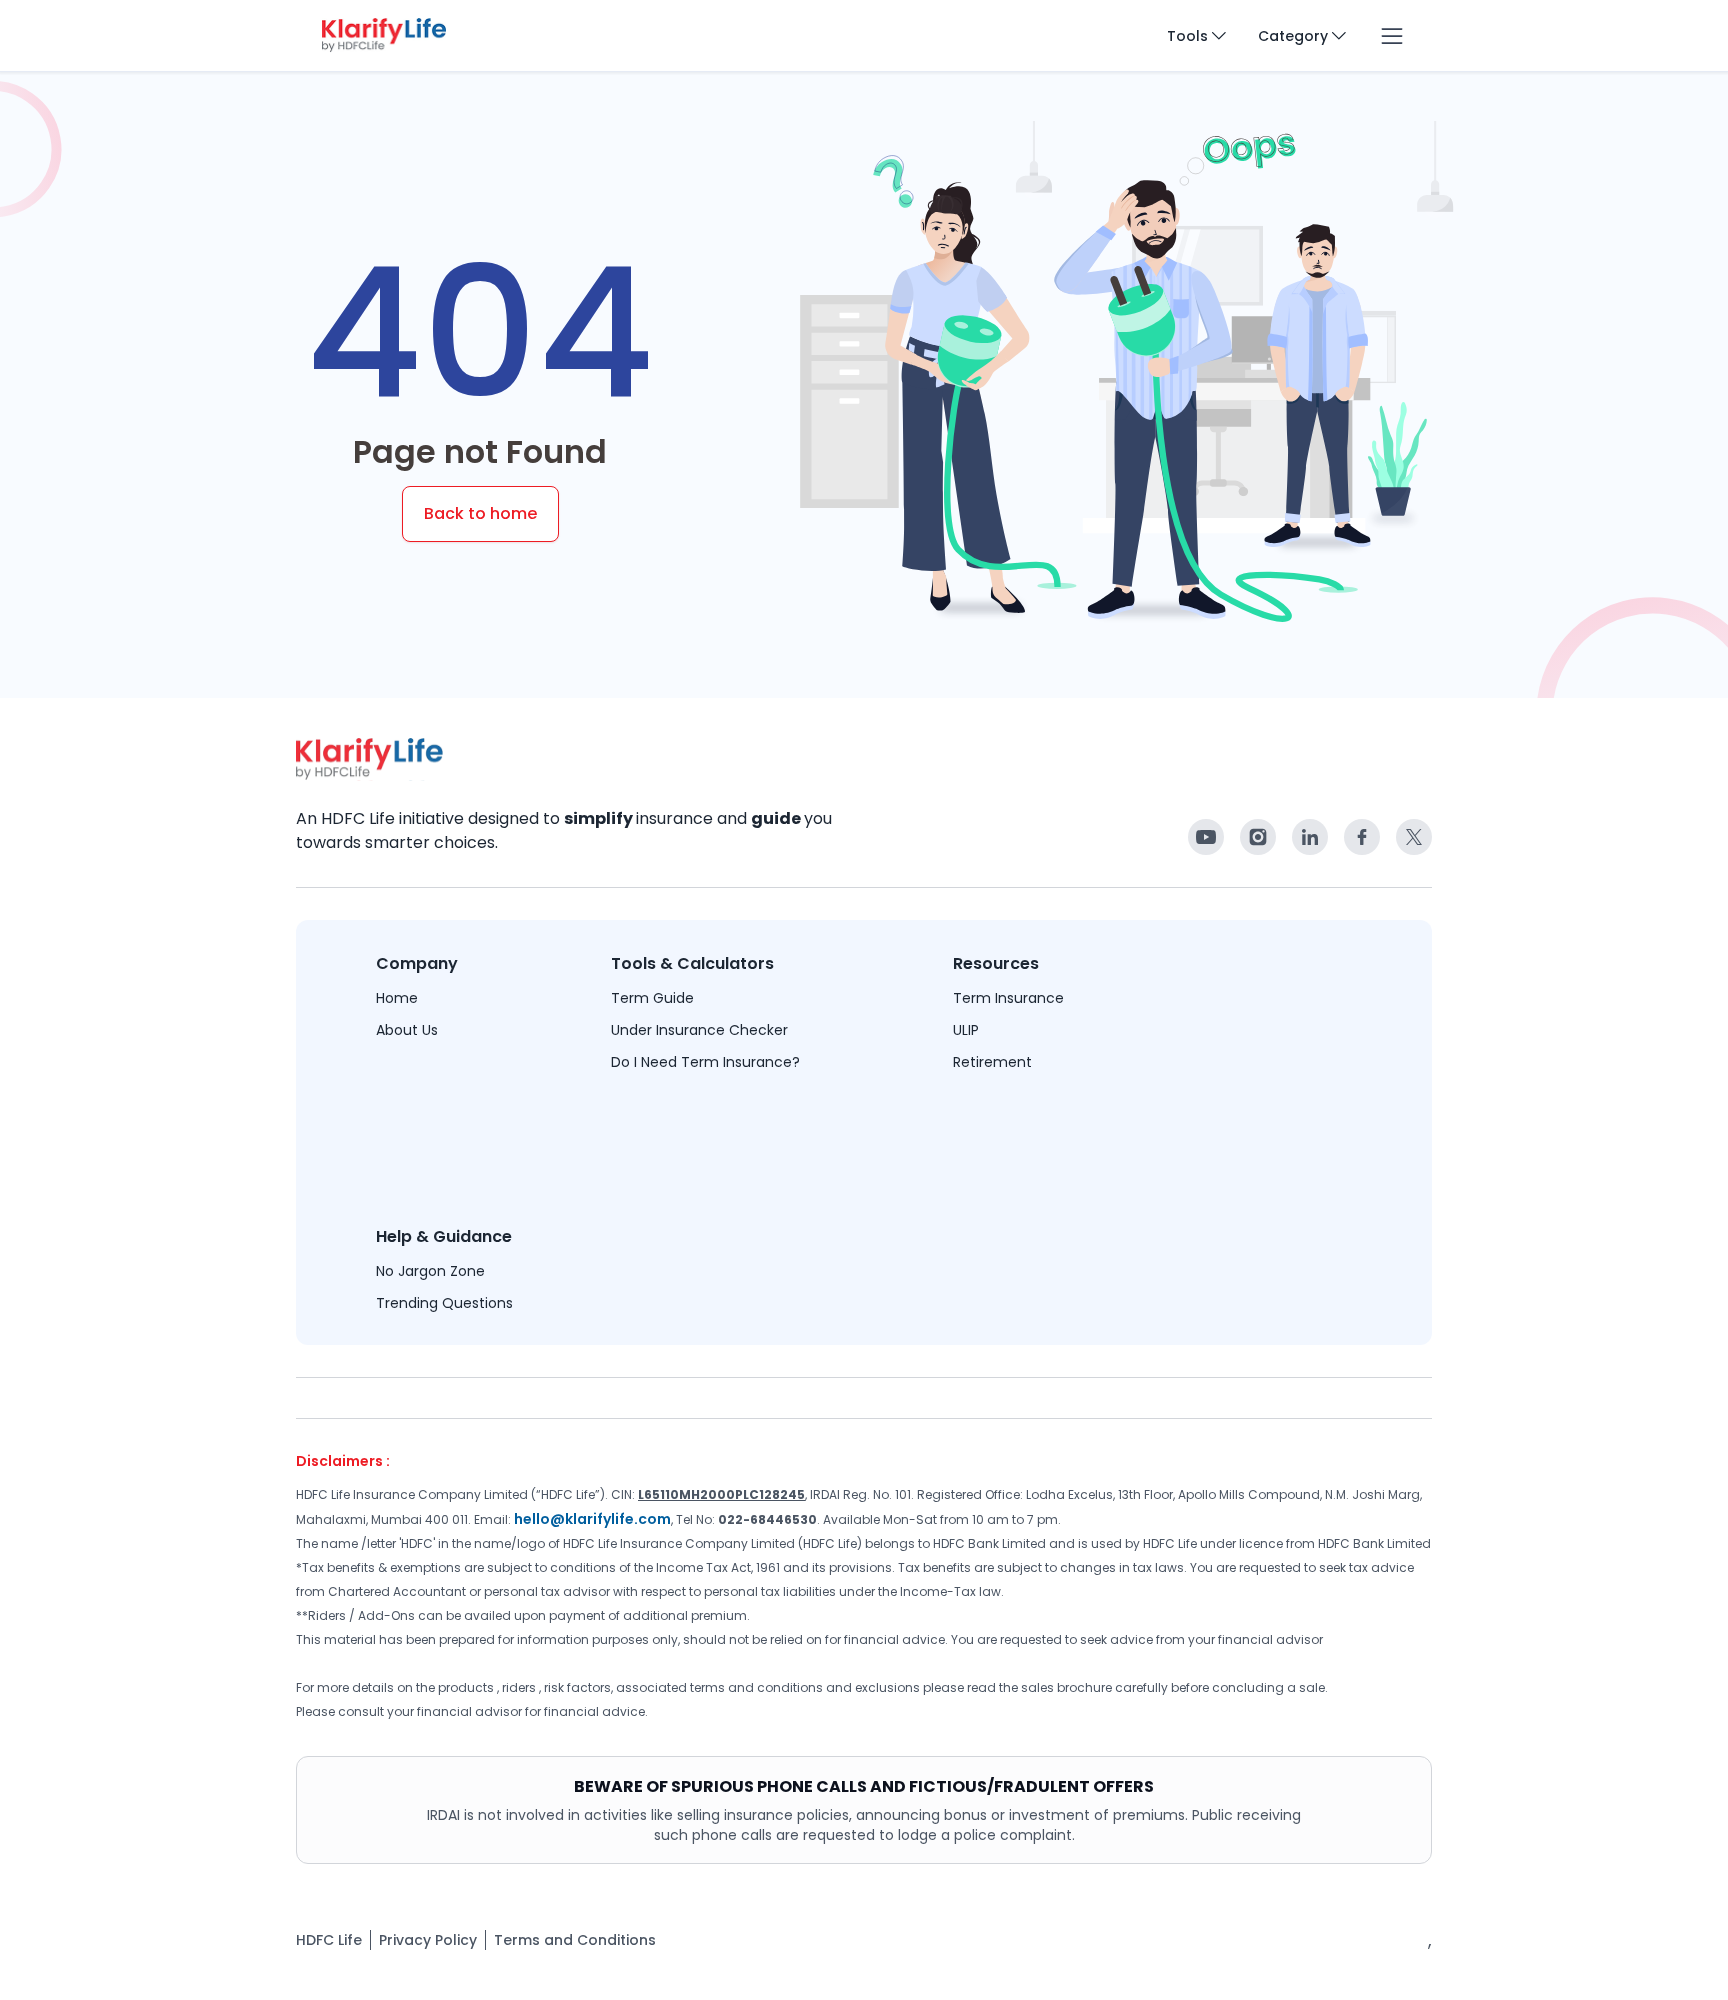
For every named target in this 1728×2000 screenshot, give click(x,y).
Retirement (992, 1062)
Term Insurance (1008, 998)
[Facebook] (1206, 837)
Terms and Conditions (575, 1940)
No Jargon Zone (430, 1271)
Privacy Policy (428, 1940)
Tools (1187, 36)
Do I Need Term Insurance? (705, 1062)
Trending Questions (444, 1303)
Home (397, 998)
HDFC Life (329, 1940)
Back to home (480, 513)
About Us (407, 1030)
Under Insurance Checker (699, 1030)
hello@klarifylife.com (592, 1519)
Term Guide (652, 998)
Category (1293, 36)
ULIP (966, 1030)
